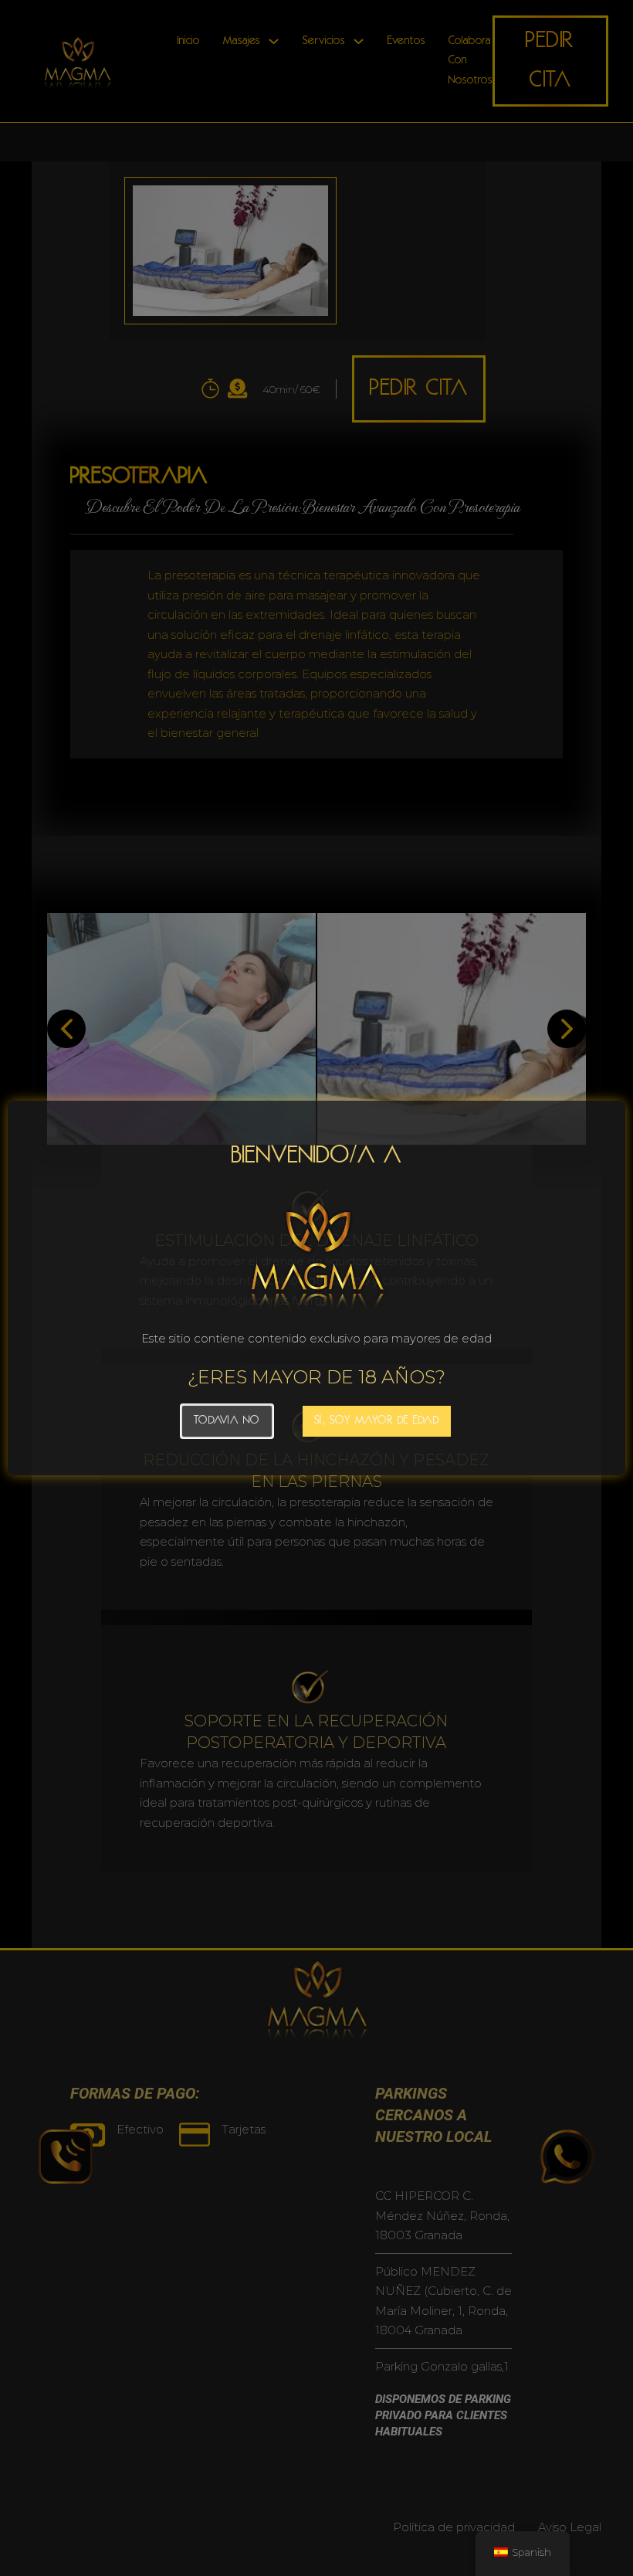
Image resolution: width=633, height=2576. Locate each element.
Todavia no (227, 1421)
